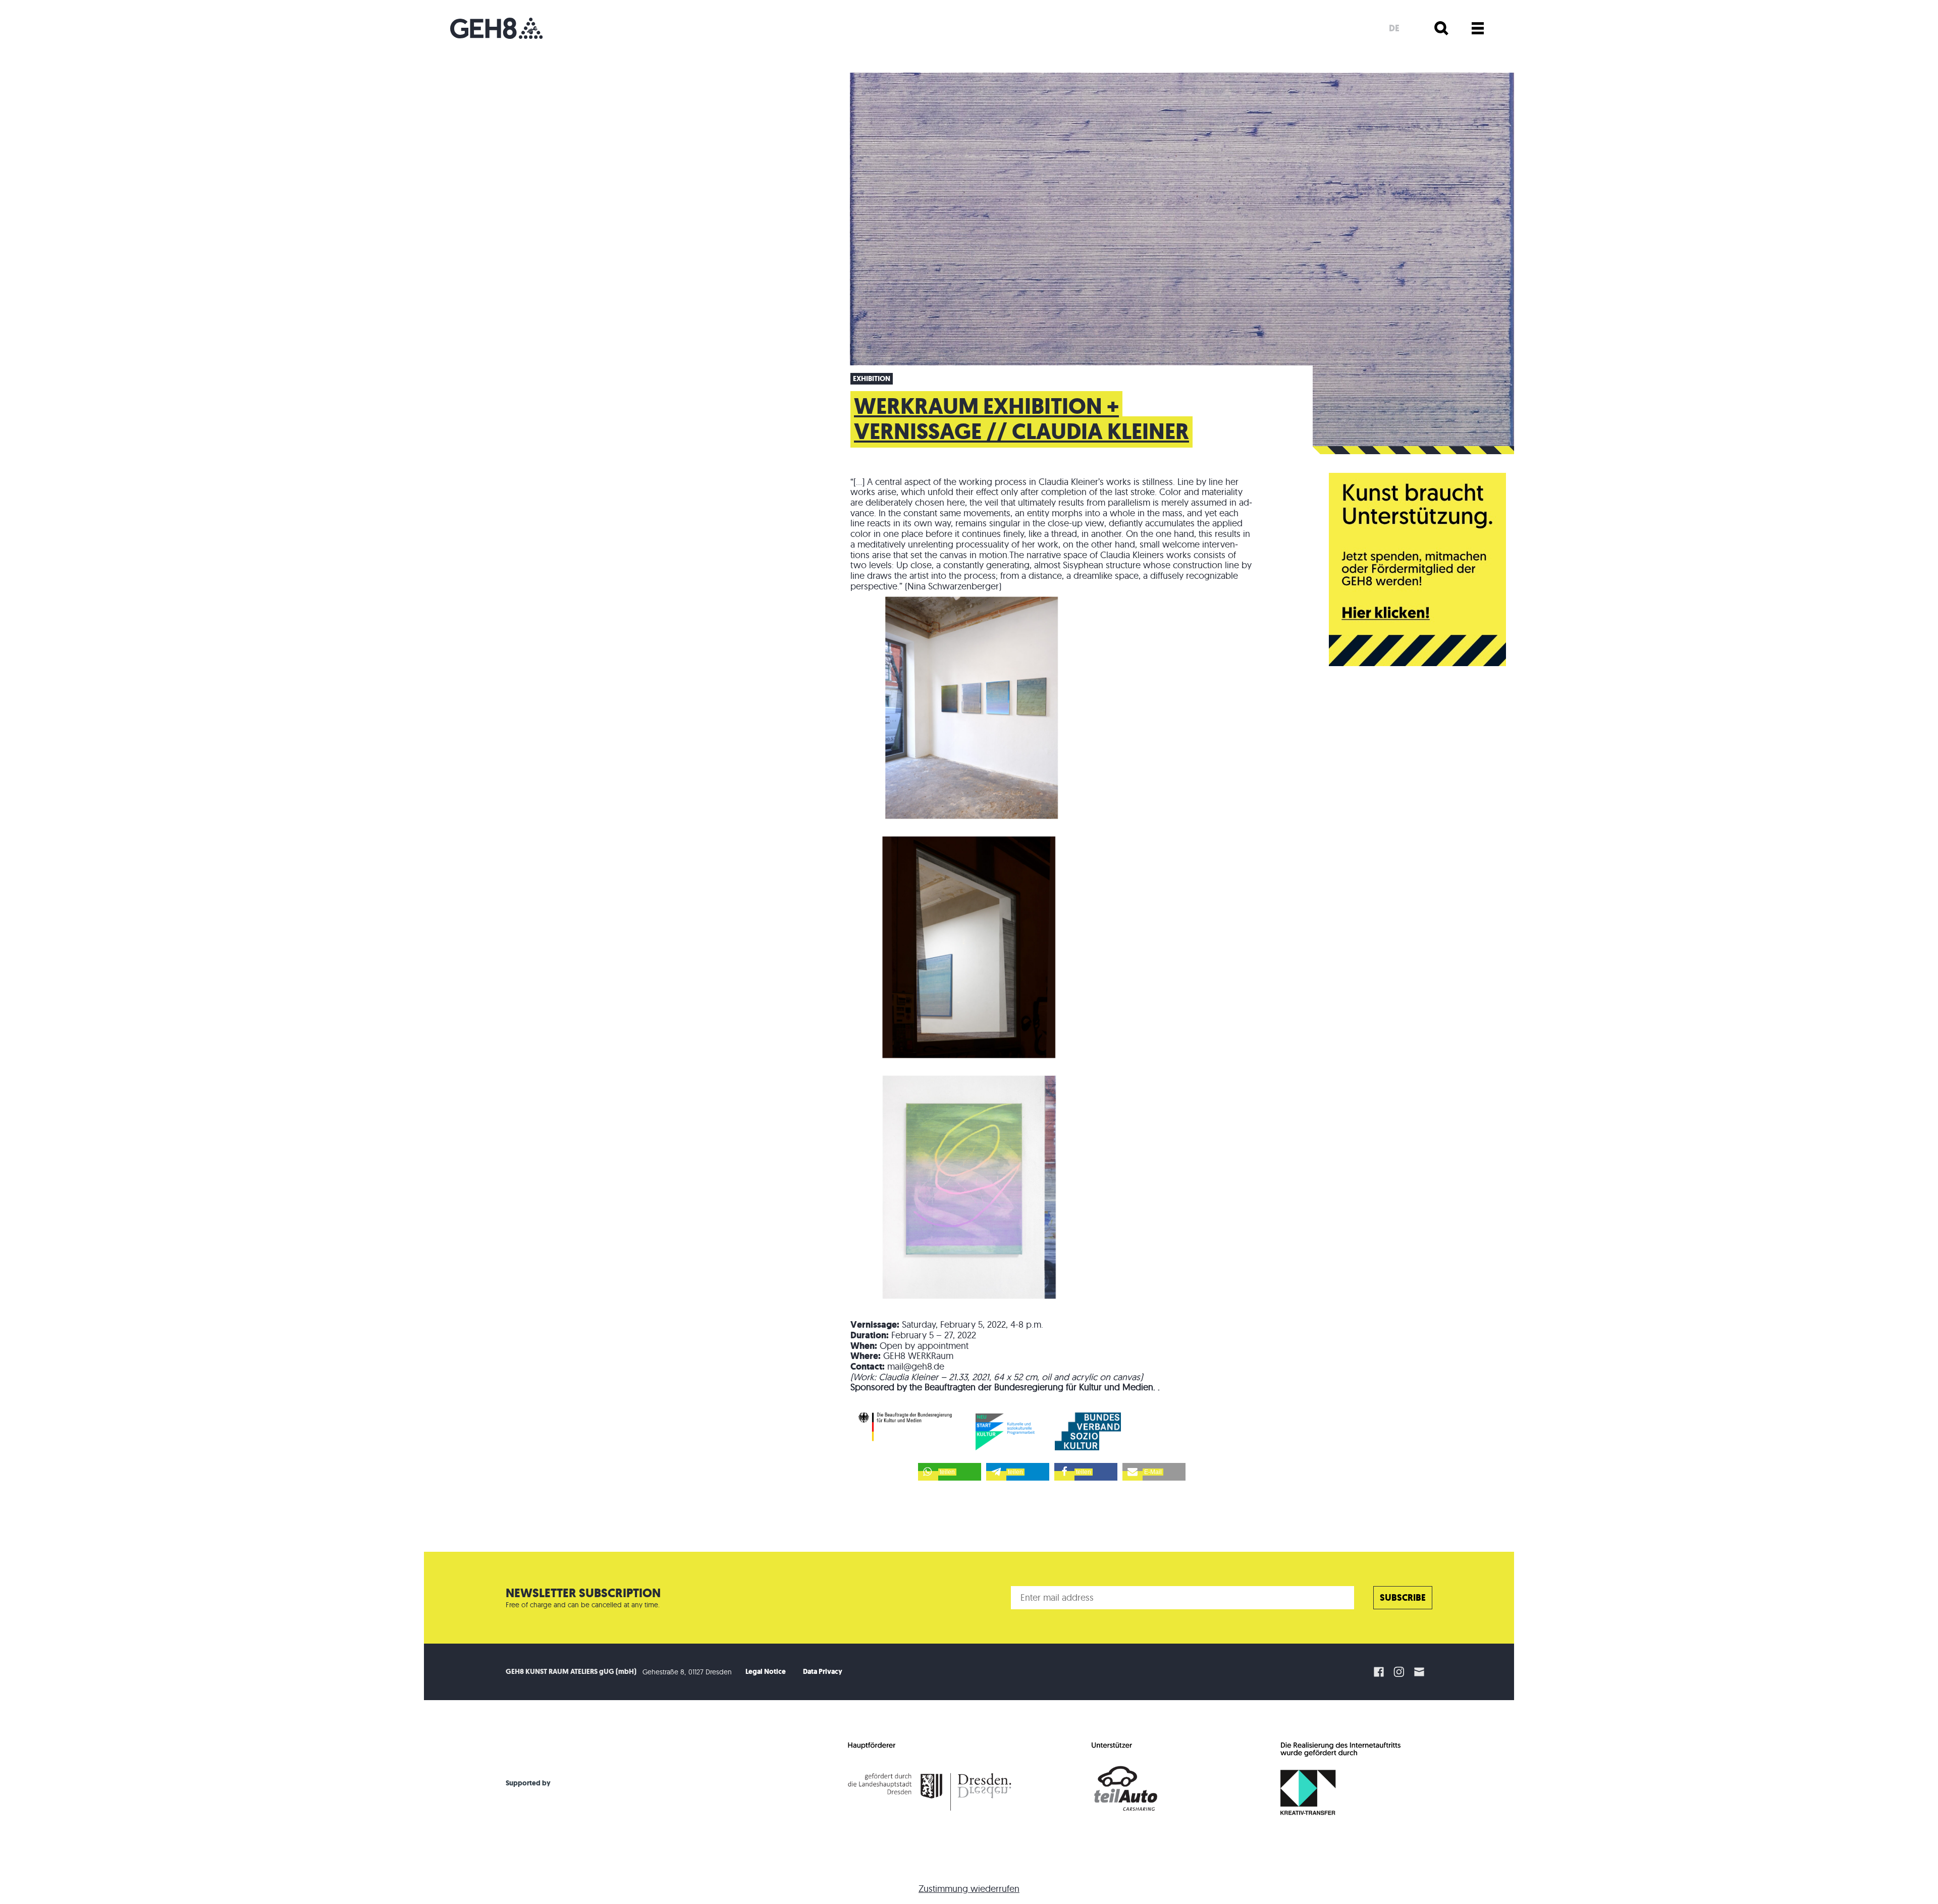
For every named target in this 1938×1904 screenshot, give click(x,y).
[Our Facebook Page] (1379, 1672)
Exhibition (872, 379)
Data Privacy (823, 1672)
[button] (950, 1472)
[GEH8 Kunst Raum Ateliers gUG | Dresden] (496, 28)
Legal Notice (766, 1672)
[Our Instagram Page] (1399, 1672)
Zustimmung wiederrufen (969, 1889)
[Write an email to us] (1421, 1672)
